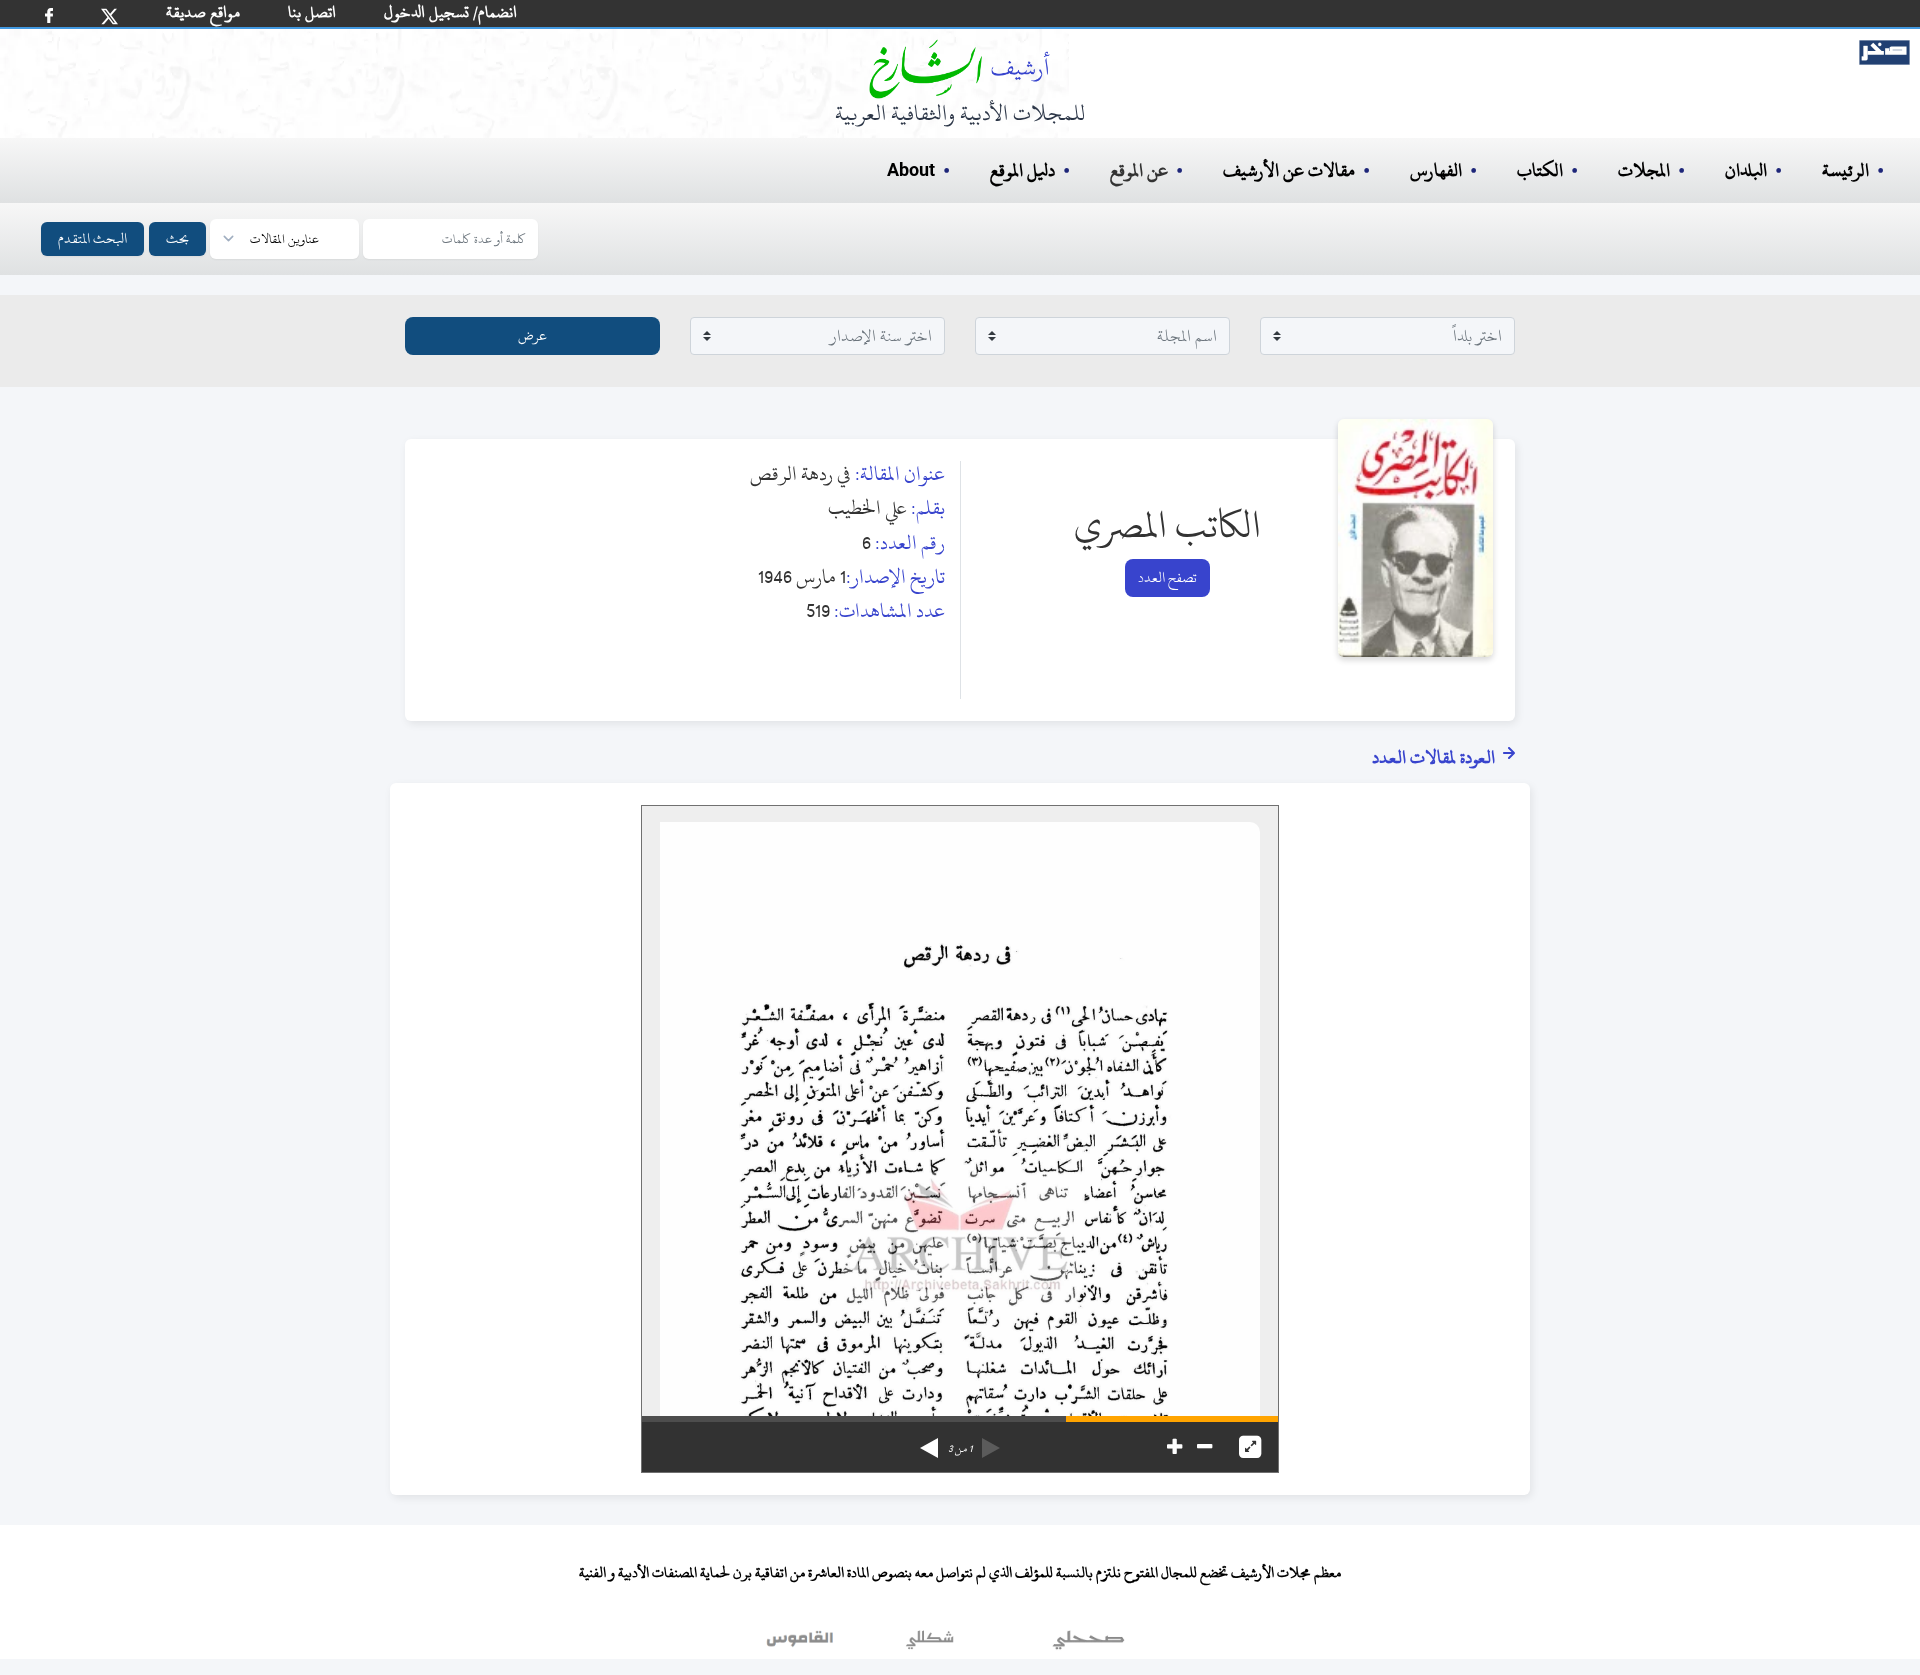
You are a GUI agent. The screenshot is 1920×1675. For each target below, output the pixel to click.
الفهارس (1436, 170)
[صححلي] (1088, 1644)
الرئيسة (1845, 170)
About (911, 171)
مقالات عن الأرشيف (1289, 170)
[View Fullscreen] (1250, 1447)
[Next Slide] (929, 1441)
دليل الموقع (1022, 170)
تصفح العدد (1167, 577)
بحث (177, 238)
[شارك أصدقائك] (49, 15)
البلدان (1746, 170)
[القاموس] (802, 1644)
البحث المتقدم (92, 238)
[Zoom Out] (1204, 1447)
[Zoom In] (1174, 1447)
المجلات (1644, 170)
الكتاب (1540, 170)
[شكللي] (930, 1644)
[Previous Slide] (991, 1441)
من (960, 1449)
